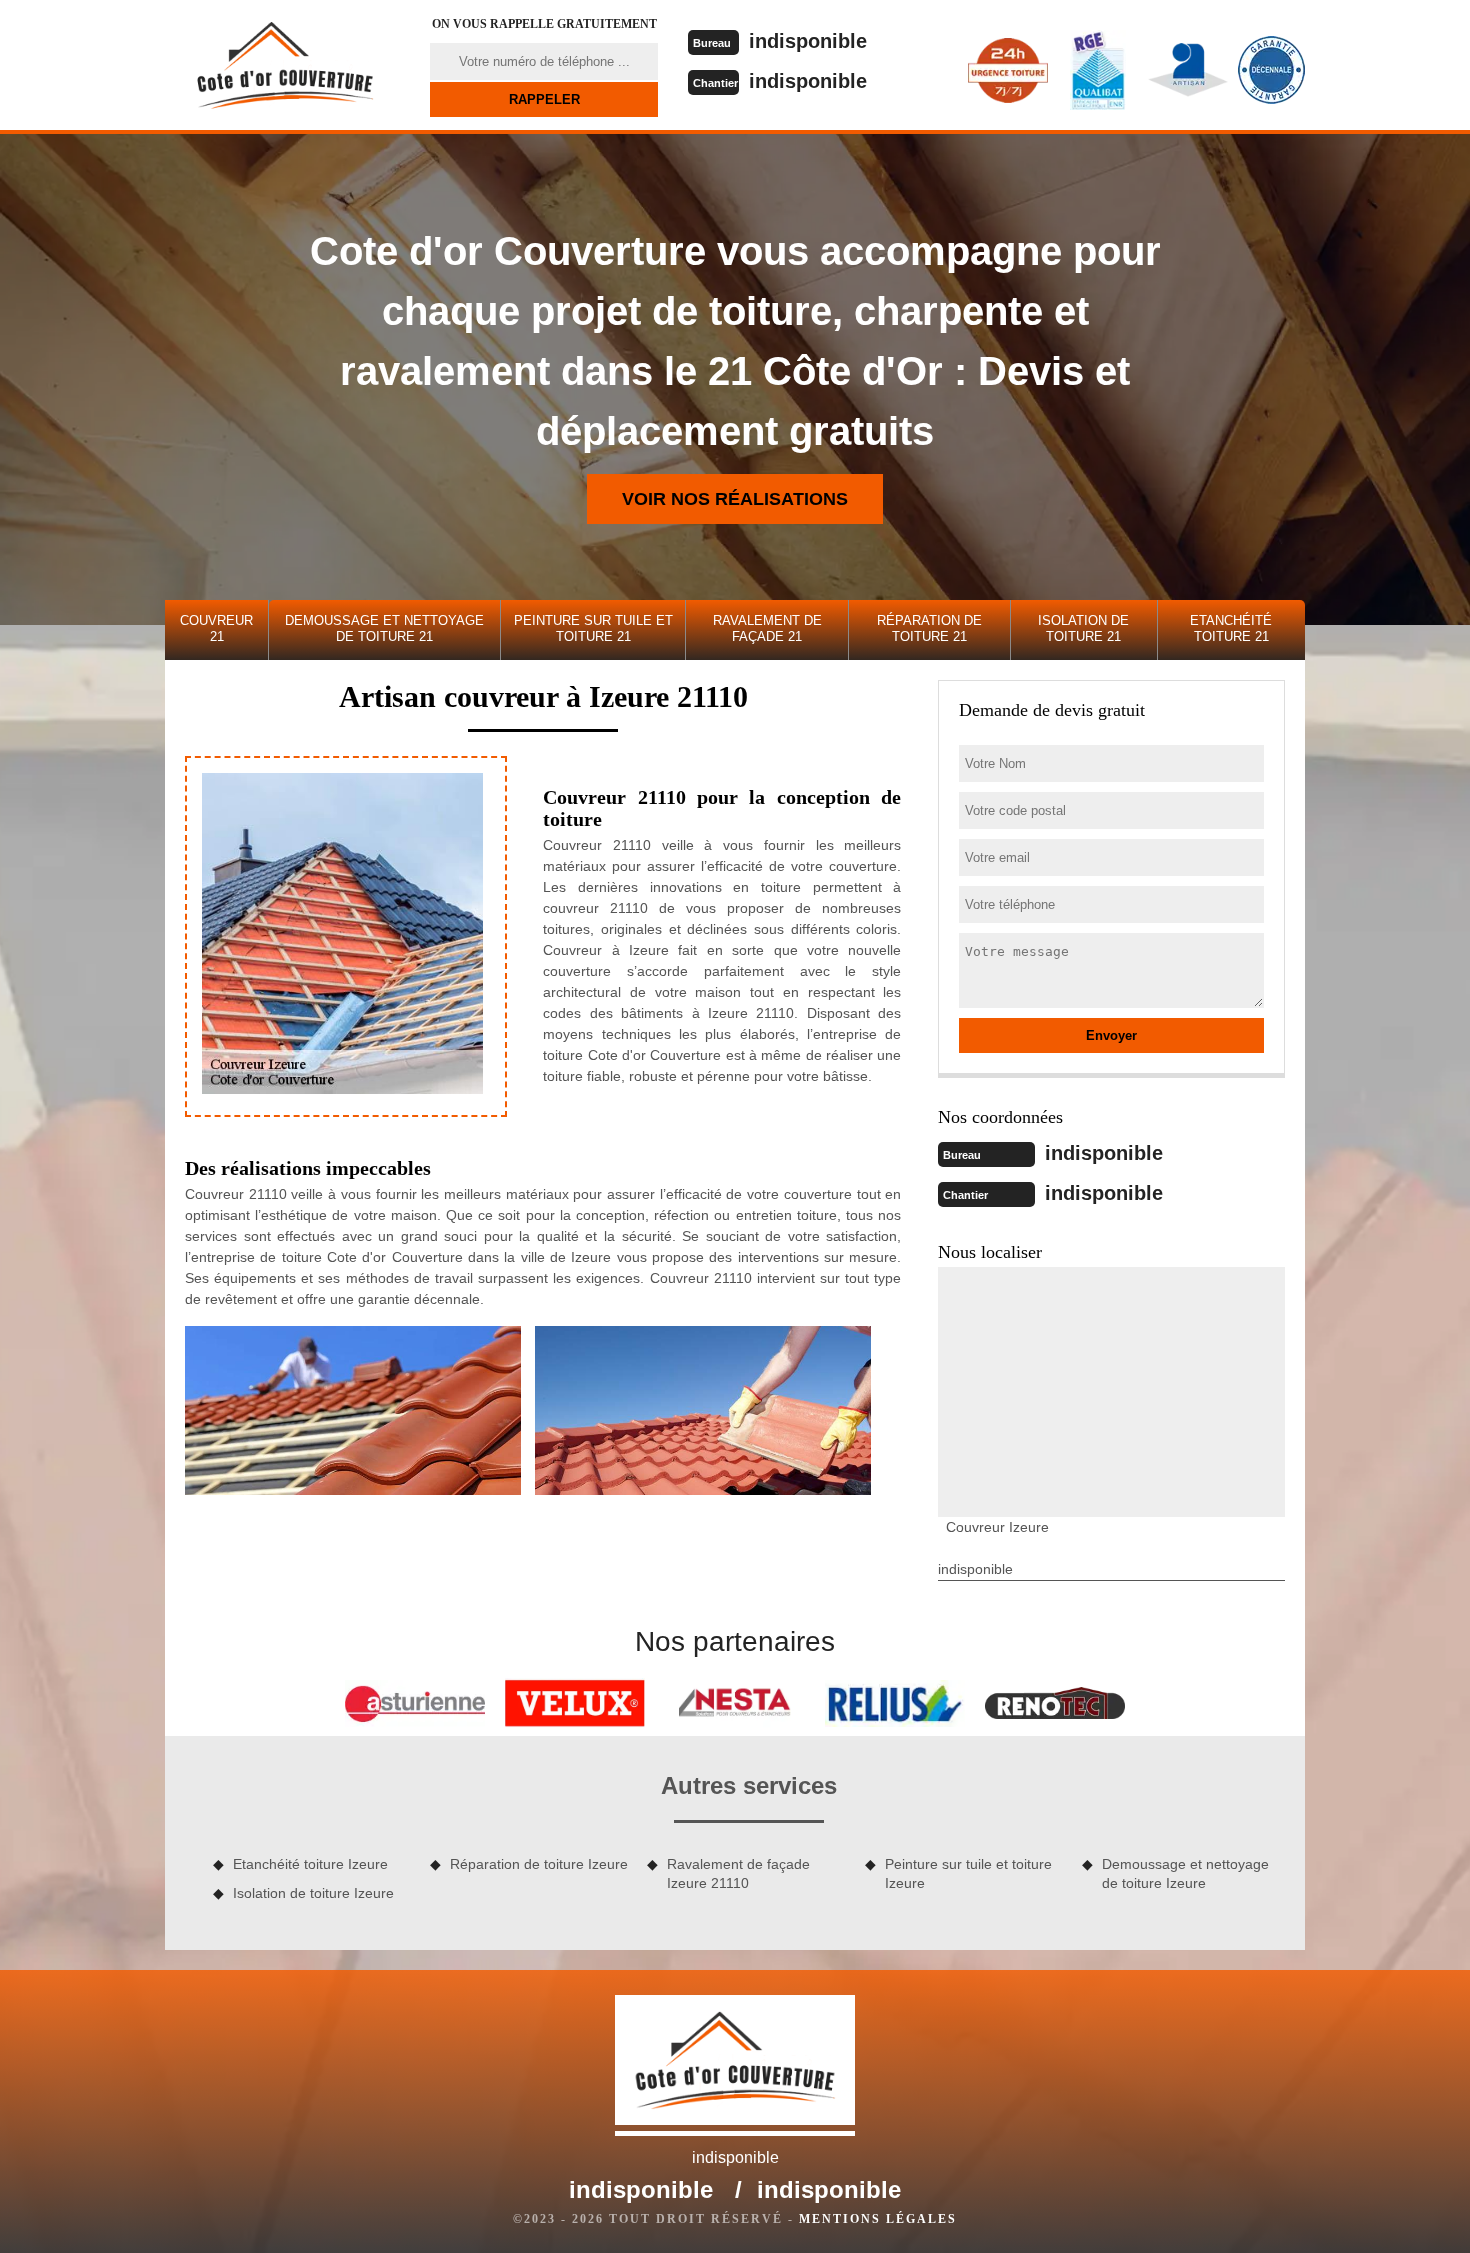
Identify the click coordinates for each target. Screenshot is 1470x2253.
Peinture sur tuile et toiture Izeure (968, 1873)
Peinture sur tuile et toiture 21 (593, 628)
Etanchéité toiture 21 (1231, 628)
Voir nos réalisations (735, 499)
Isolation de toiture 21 (1083, 628)
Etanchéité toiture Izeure (310, 1864)
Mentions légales (878, 2219)
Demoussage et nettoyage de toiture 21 (384, 628)
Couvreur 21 (216, 628)
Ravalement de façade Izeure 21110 (738, 1873)
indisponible (808, 41)
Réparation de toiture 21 (929, 628)
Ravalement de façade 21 (767, 628)
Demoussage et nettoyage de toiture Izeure (1185, 1873)
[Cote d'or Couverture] (285, 65)
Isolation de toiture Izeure (313, 1893)
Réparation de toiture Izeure (539, 1864)
